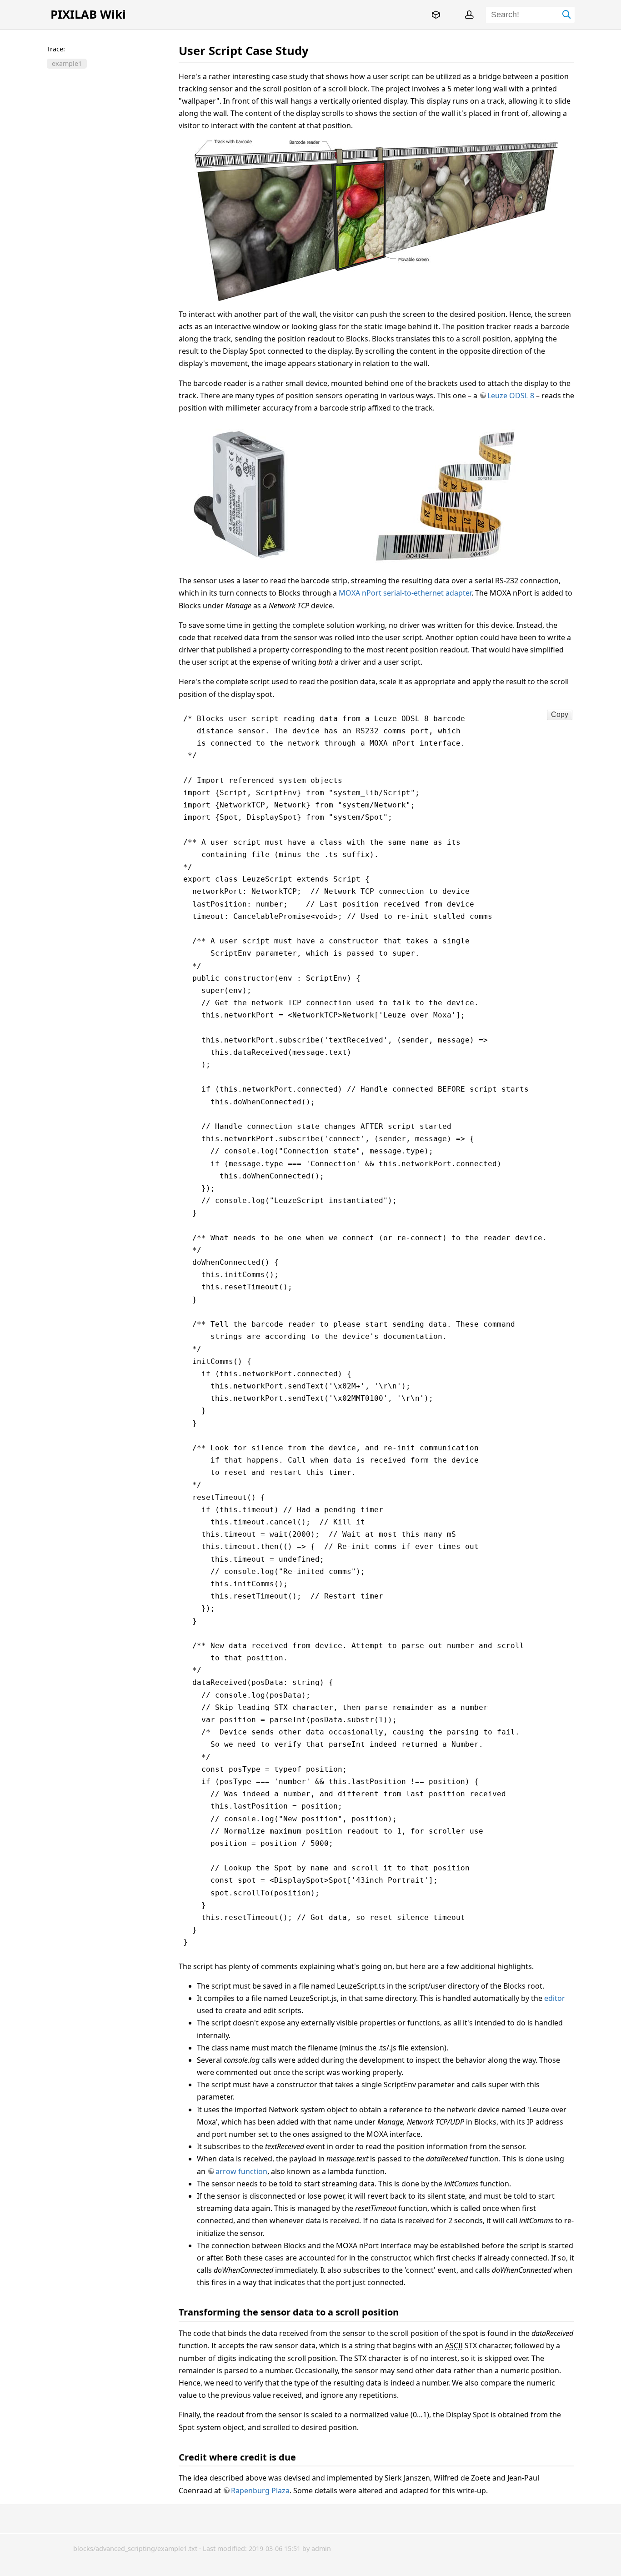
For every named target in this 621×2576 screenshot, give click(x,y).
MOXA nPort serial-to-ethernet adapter (405, 593)
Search (567, 15)
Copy (560, 714)
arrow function (241, 2171)
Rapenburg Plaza (260, 2491)
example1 (67, 64)
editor (555, 1998)
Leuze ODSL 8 (511, 396)
